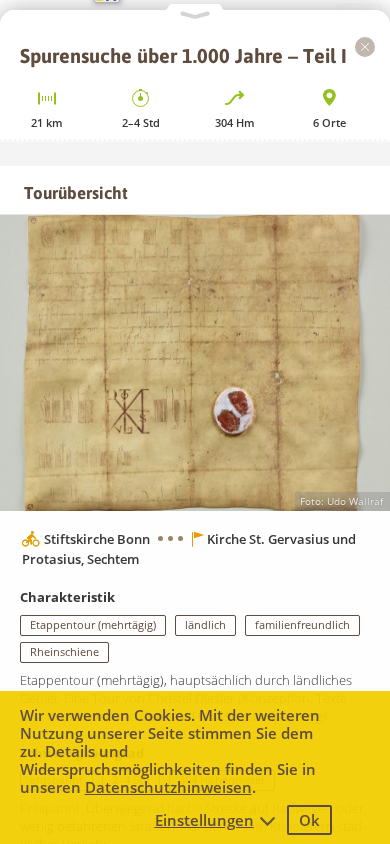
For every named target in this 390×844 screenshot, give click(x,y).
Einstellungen (204, 820)
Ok (309, 820)
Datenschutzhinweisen (168, 787)
